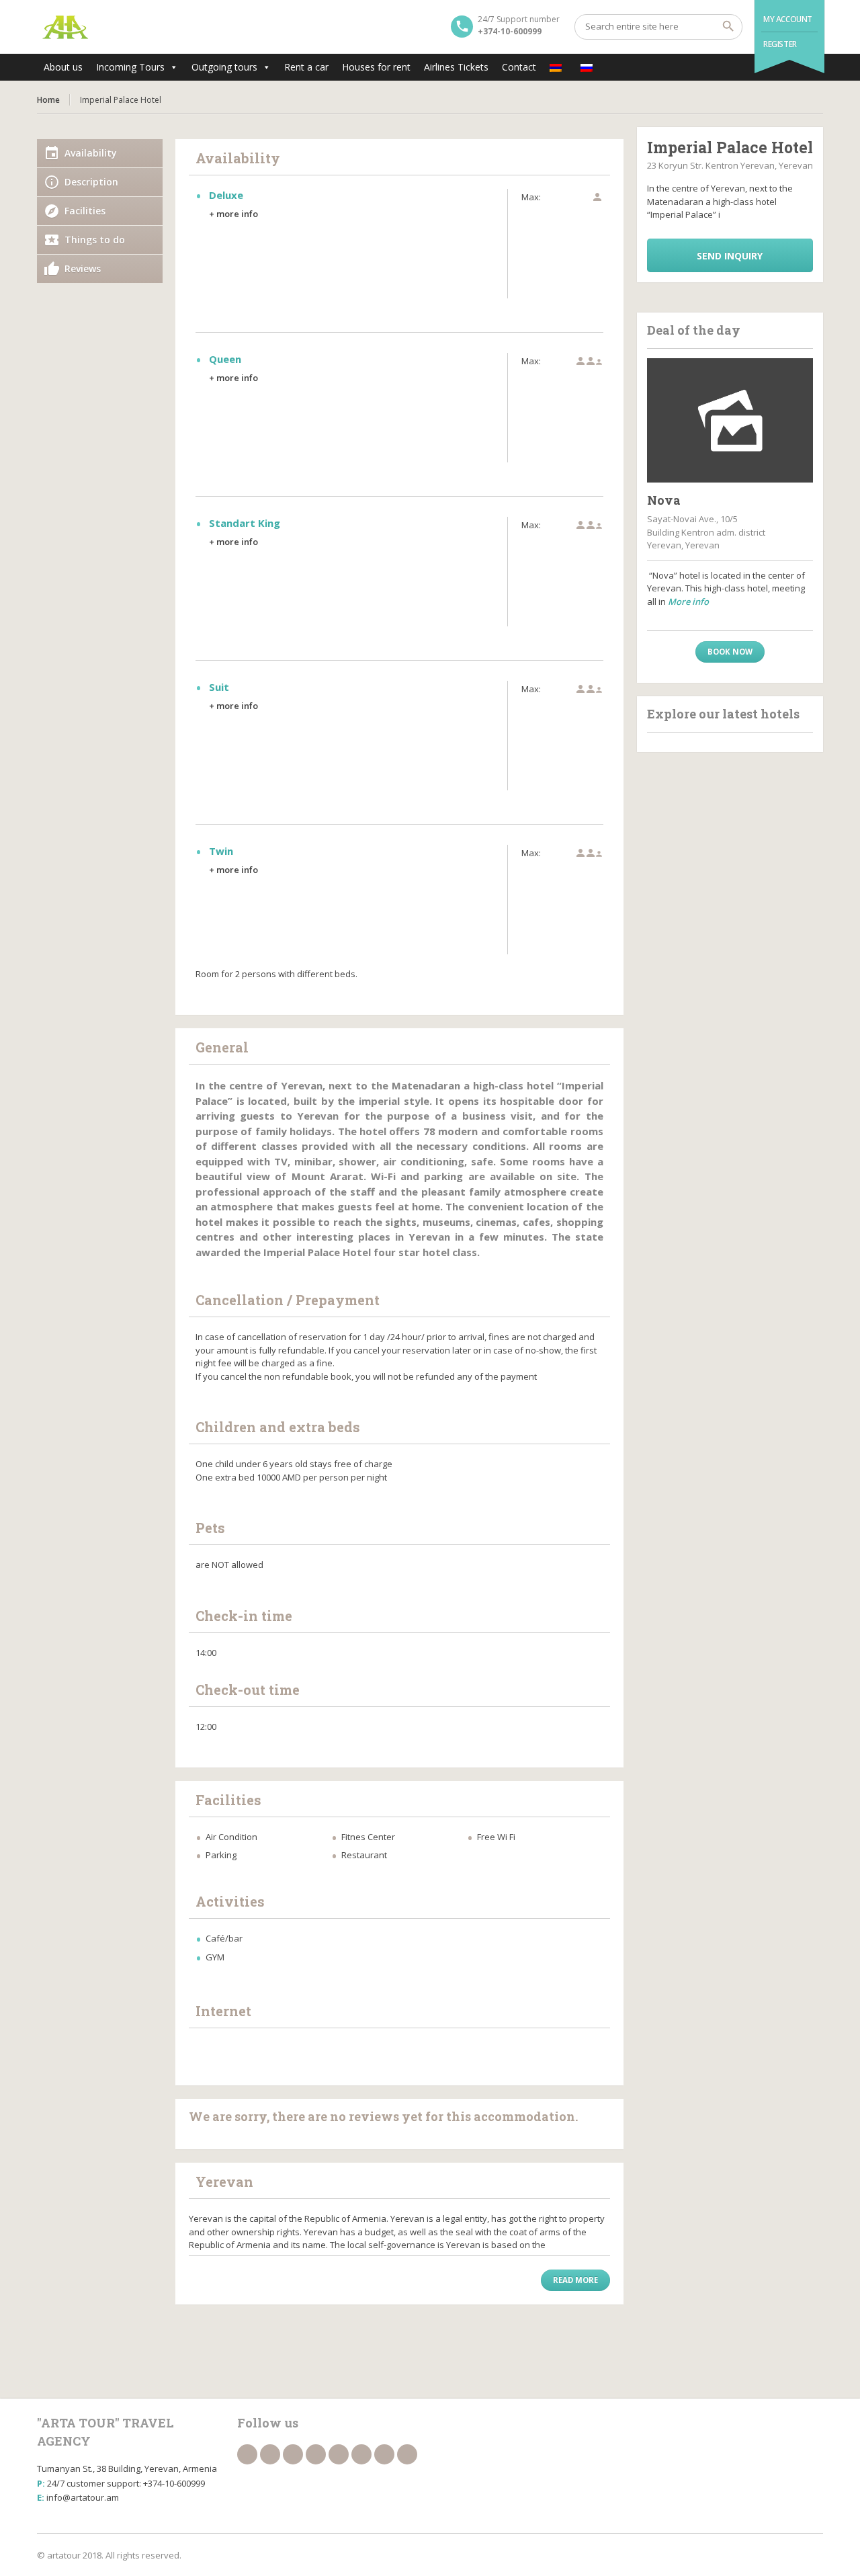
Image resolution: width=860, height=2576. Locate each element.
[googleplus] (339, 2454)
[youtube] (361, 2454)
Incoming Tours (130, 67)
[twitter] (270, 2454)
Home (48, 100)
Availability (91, 153)
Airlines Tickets (456, 67)
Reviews (83, 268)
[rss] (293, 2454)
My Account (788, 19)
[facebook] (247, 2454)
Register (780, 44)
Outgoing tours (224, 67)
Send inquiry (730, 256)
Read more (575, 2280)
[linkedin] (316, 2454)
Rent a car (306, 67)
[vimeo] (384, 2454)
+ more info (233, 214)
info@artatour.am (83, 2497)
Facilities (85, 211)
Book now (730, 652)
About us (63, 67)
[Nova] (730, 421)
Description (91, 182)
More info (688, 601)
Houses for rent (376, 67)
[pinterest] (407, 2454)
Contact (519, 67)
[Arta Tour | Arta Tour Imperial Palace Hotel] (66, 27)
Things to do (95, 240)
